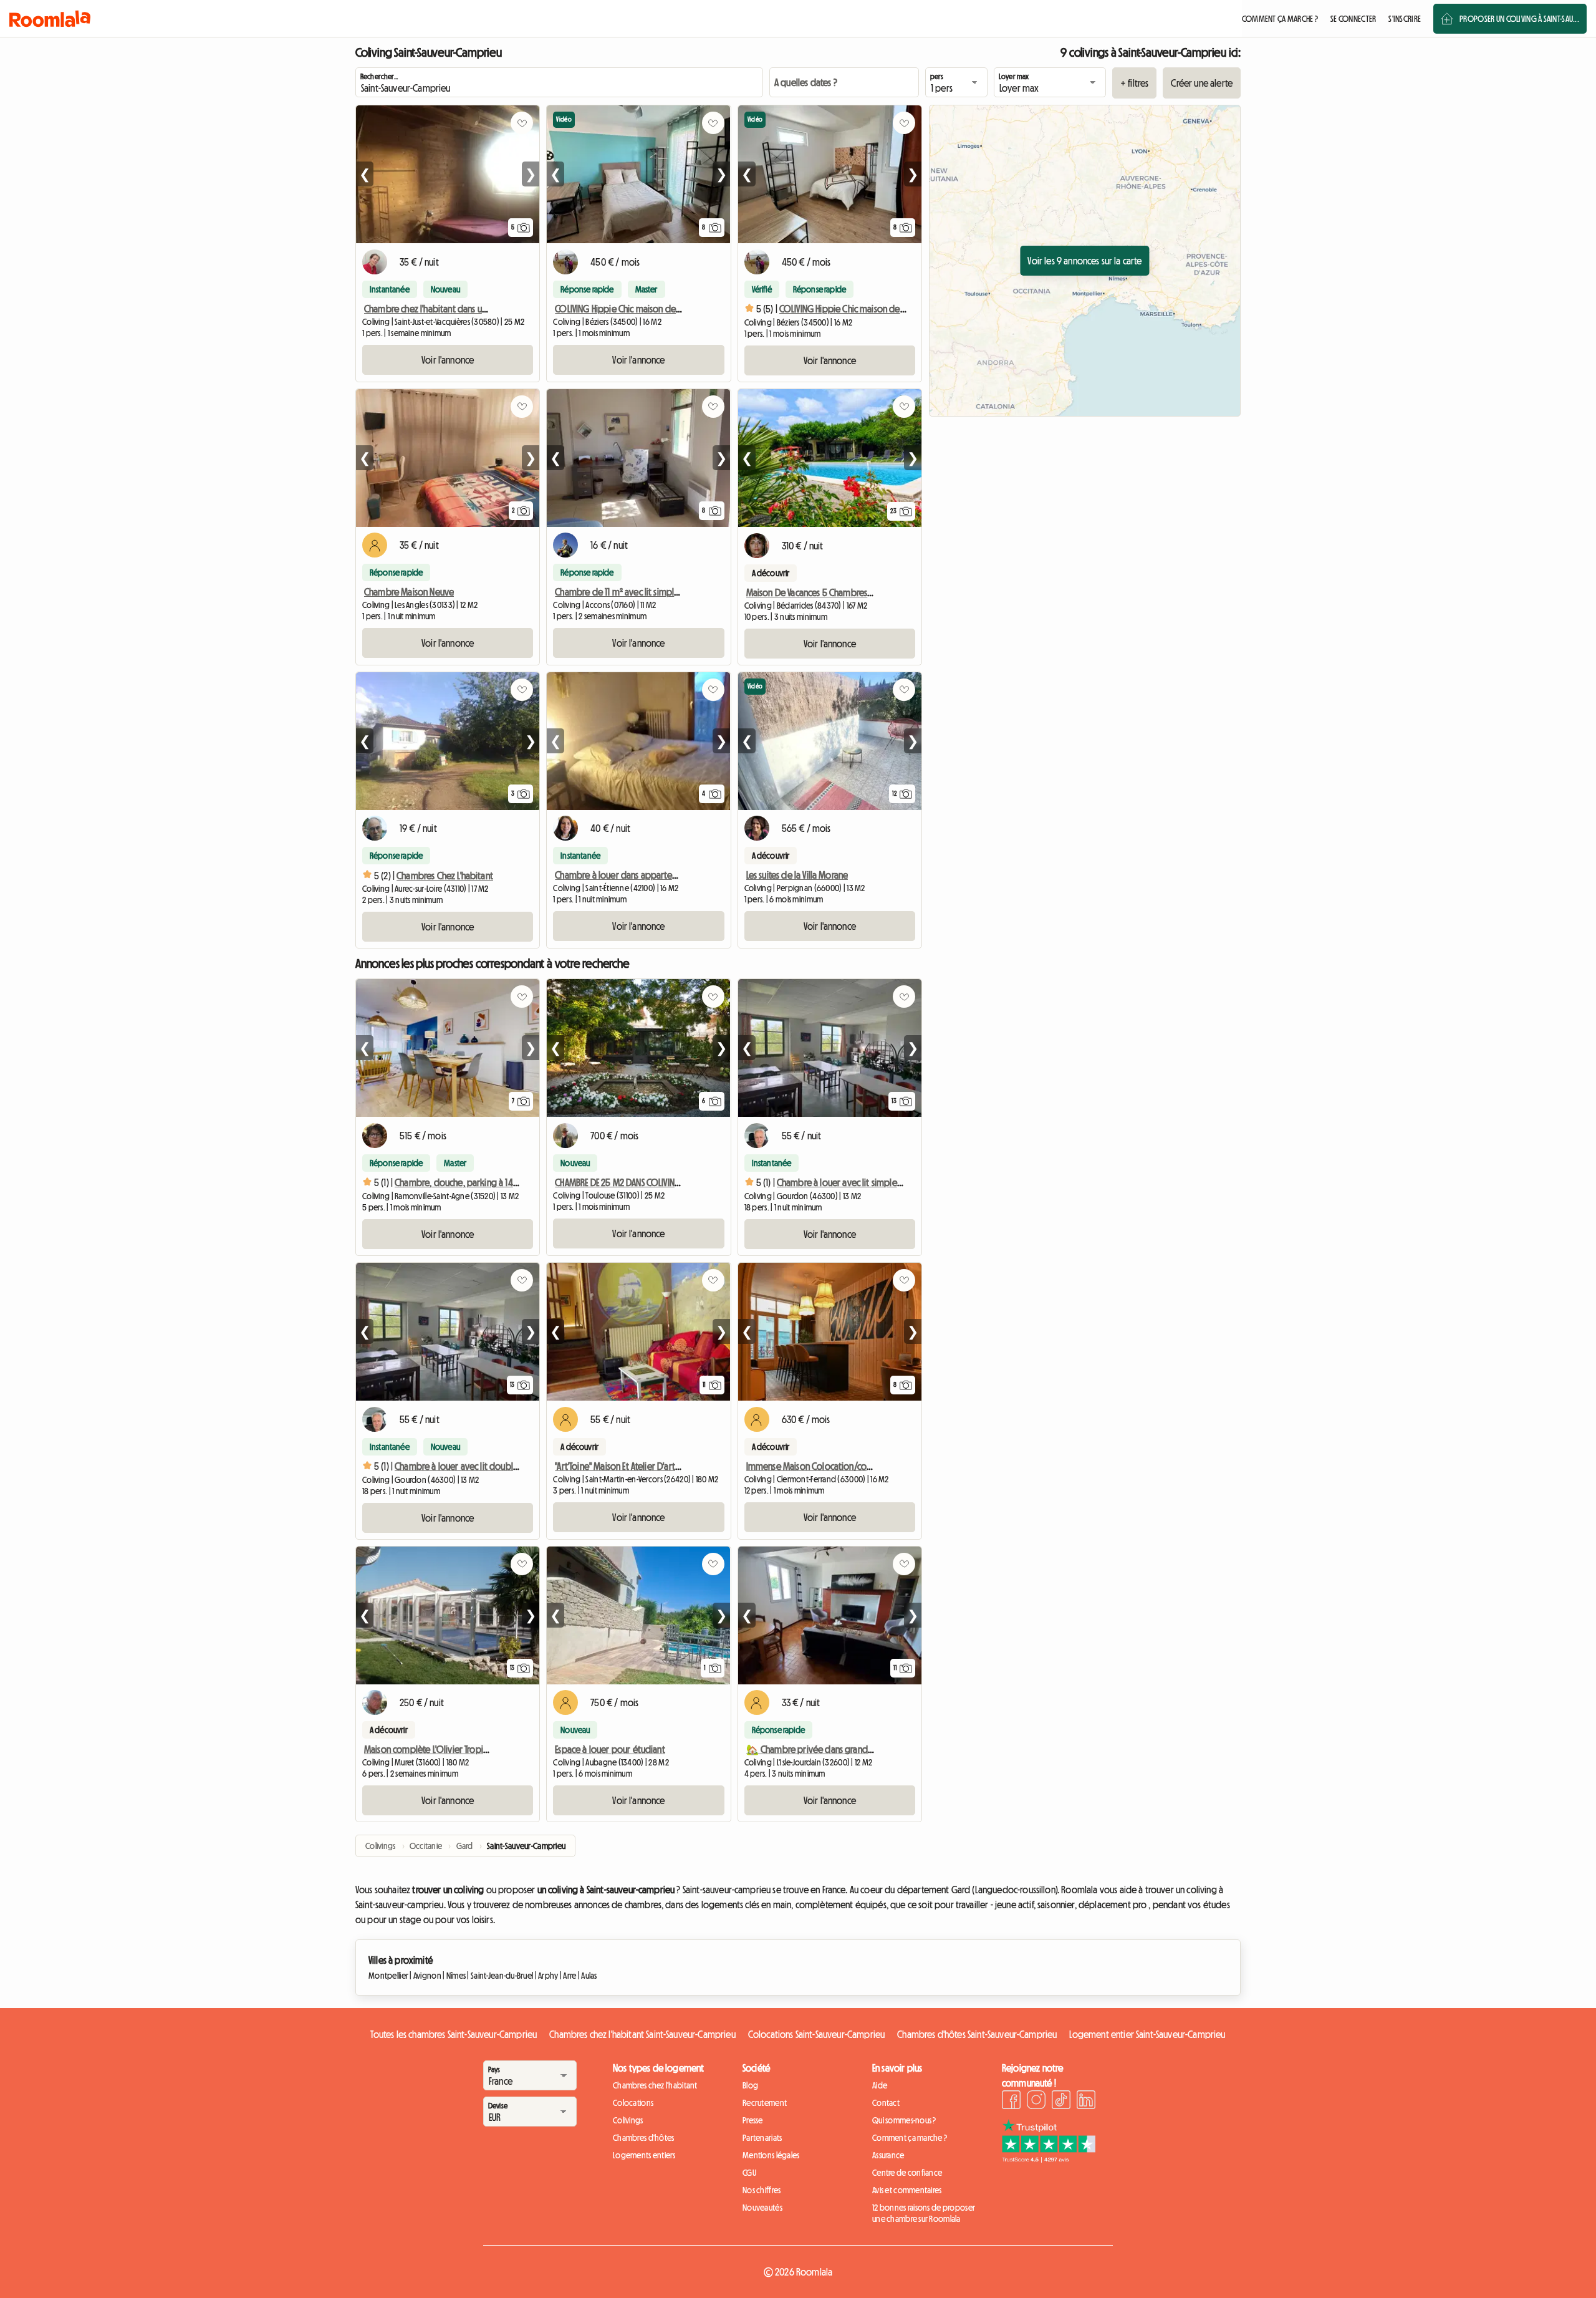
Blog (750, 2085)
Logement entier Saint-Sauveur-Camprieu (1147, 2034)
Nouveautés (762, 2208)
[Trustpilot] (1049, 2159)
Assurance (888, 2155)
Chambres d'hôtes (643, 2138)
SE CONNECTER (1353, 19)
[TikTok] (1061, 2102)
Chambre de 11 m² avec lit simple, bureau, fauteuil (648, 592)
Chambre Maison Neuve (409, 592)
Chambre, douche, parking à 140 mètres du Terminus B (497, 1182)
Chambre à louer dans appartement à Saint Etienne (651, 875)
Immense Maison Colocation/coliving (817, 1466)
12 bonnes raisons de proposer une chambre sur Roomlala (924, 2213)
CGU (749, 2173)
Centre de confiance (907, 2173)
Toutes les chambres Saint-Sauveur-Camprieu (454, 2034)
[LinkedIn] (1086, 2102)
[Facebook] (1011, 2102)
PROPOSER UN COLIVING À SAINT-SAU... (1519, 19)
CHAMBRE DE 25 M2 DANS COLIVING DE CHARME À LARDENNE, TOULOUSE (680, 1182)
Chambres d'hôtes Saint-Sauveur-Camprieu (977, 2034)
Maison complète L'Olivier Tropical (429, 1749)
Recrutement (765, 2103)
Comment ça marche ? (910, 2138)
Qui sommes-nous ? (904, 2120)
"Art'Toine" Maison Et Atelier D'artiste (621, 1466)
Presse (753, 2120)
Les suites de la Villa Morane (797, 875)
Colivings (628, 2120)
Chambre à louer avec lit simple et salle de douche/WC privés (895, 1182)
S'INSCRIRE (1405, 19)
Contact (886, 2103)
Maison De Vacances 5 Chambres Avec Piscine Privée (843, 592)
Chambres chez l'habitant (655, 2085)
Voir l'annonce (448, 360)
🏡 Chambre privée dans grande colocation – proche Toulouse (867, 1749)
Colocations (633, 2103)
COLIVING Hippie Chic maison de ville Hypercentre (648, 309)
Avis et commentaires (907, 2190)
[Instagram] (1036, 2102)
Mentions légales (771, 2155)
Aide (880, 2085)
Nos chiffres (762, 2190)
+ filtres (1134, 83)
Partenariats (762, 2138)
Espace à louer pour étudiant (610, 1749)
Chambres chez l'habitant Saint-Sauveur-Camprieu (642, 2034)
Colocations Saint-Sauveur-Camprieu (816, 2034)
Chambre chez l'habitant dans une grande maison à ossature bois (487, 309)
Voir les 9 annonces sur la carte (1084, 261)
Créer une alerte (1202, 83)
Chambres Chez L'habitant (445, 876)
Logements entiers (644, 2155)
